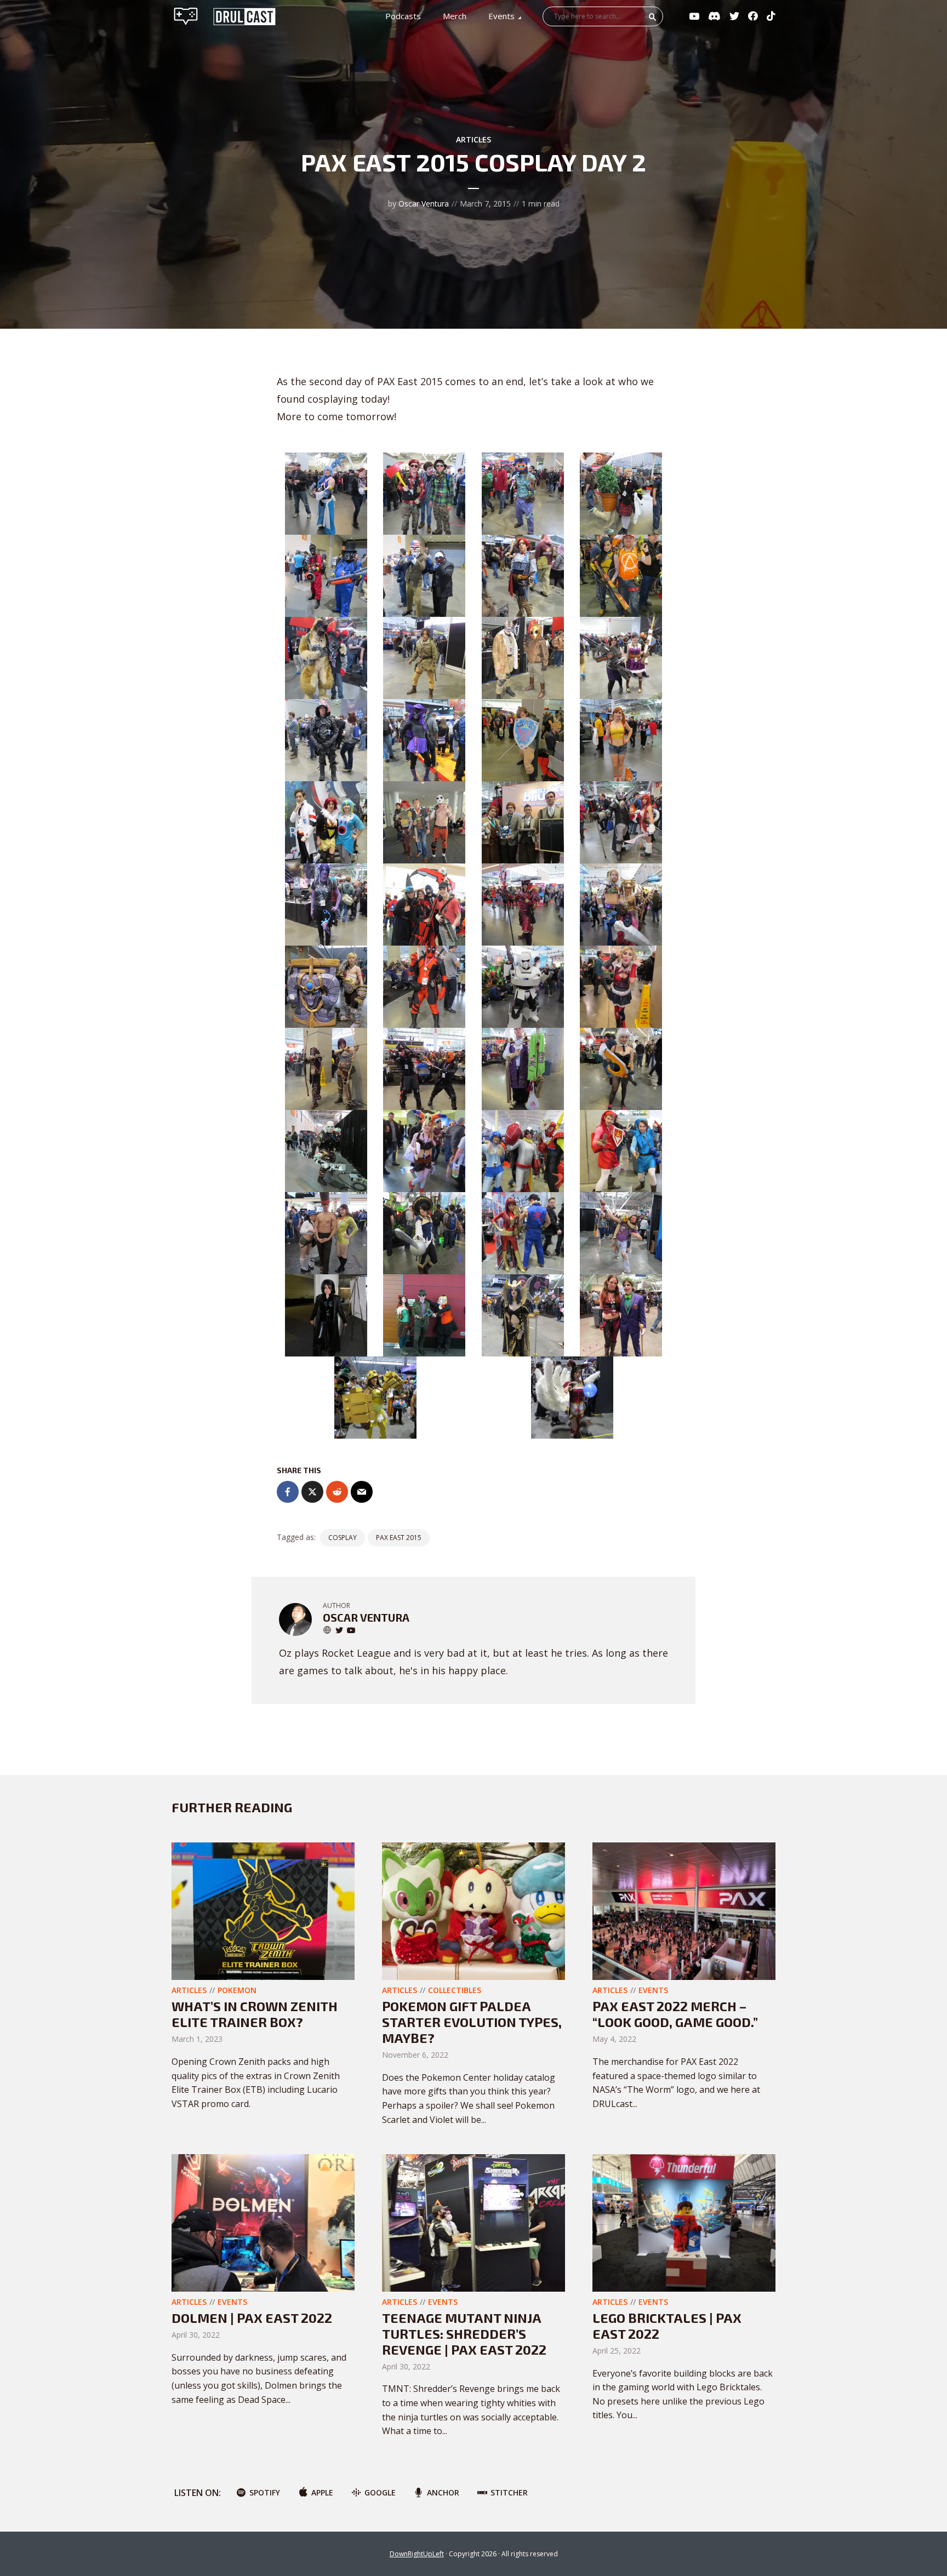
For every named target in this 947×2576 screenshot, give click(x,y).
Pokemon (237, 1990)
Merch (455, 16)
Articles (473, 139)
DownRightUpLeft (417, 2554)
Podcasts (403, 16)
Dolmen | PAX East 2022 (252, 2318)
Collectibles (455, 1990)
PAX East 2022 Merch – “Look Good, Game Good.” (675, 2014)
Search (653, 17)
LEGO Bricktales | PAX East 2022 (667, 2326)
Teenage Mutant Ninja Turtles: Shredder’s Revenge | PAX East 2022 (464, 2334)
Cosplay (343, 1538)
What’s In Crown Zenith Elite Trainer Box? (255, 2014)
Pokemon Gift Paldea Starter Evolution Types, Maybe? (472, 2022)
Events (501, 16)
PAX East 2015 (399, 1538)
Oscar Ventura (424, 204)
